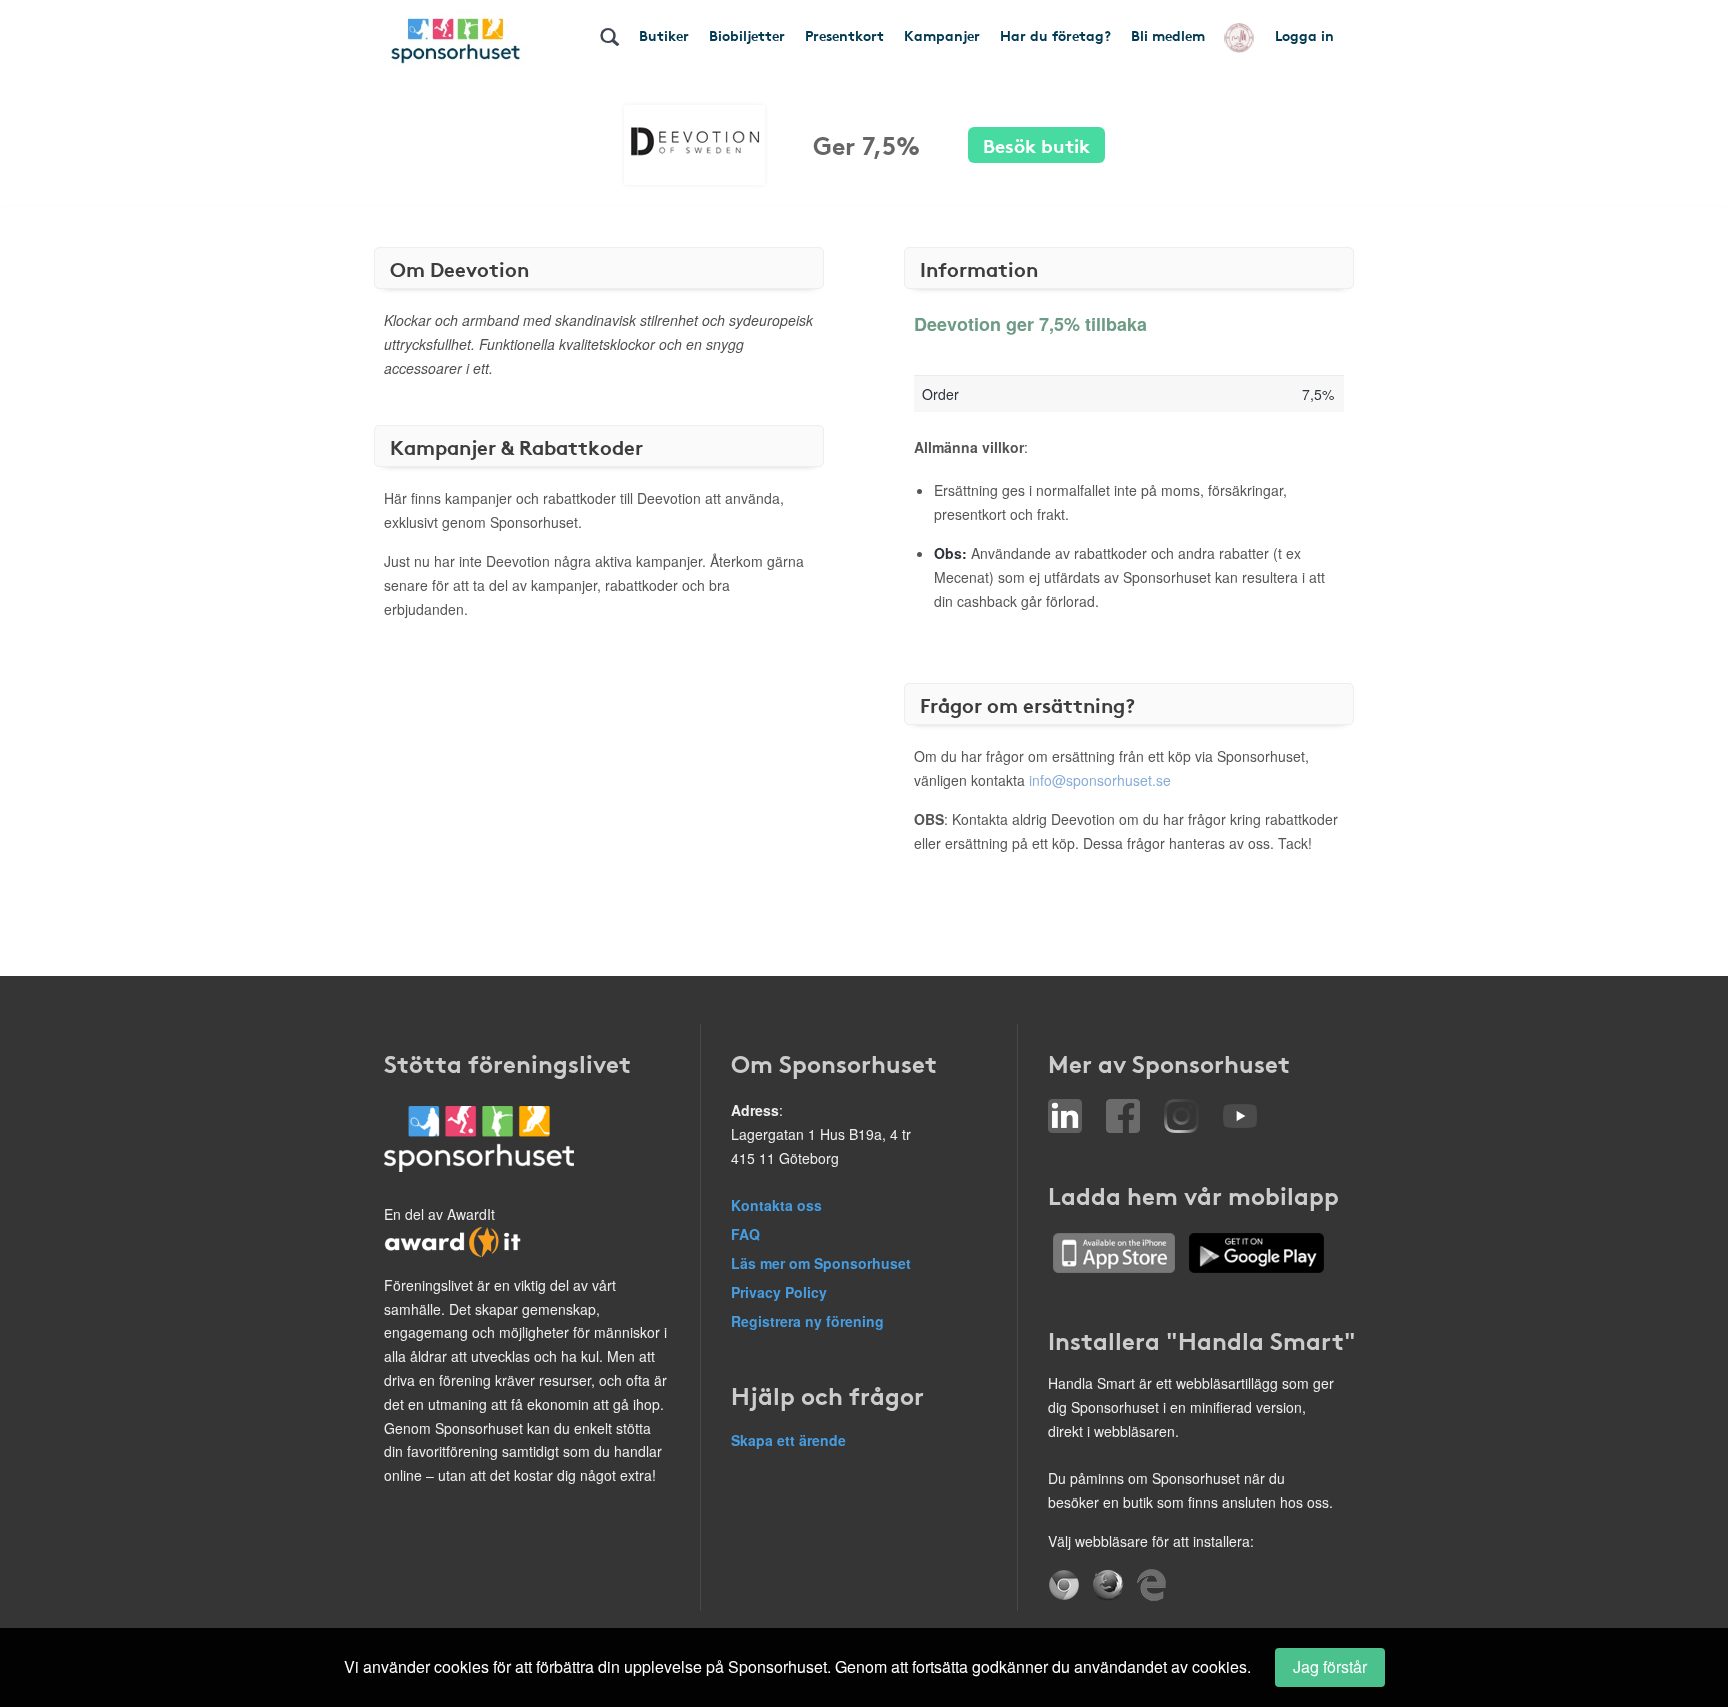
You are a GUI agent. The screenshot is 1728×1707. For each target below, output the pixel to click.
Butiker (664, 35)
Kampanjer (942, 35)
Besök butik (1036, 144)
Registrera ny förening (807, 1321)
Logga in (1304, 35)
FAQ (745, 1234)
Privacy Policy (779, 1292)
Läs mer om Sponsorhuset (821, 1263)
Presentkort (844, 35)
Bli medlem (1168, 35)
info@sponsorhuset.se (1100, 780)
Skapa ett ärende (788, 1440)
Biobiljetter (747, 35)
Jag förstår (1330, 1666)
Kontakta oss (776, 1205)
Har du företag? (1055, 35)
